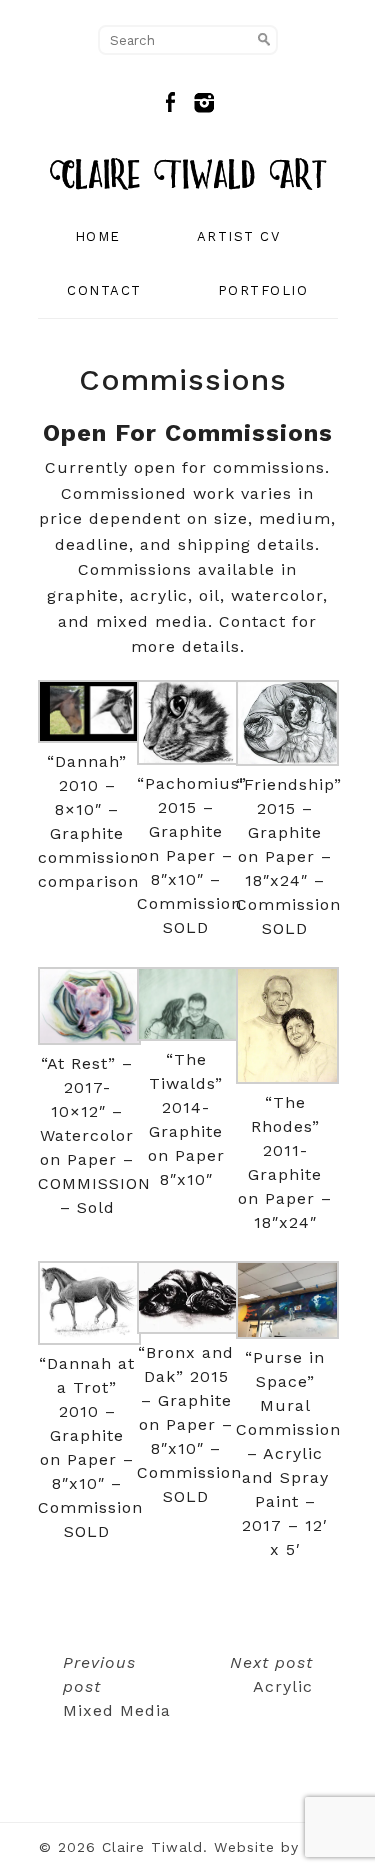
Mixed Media (117, 1686)
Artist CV (239, 236)
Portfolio (263, 290)
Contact (104, 290)
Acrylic (271, 1674)
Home (98, 236)
